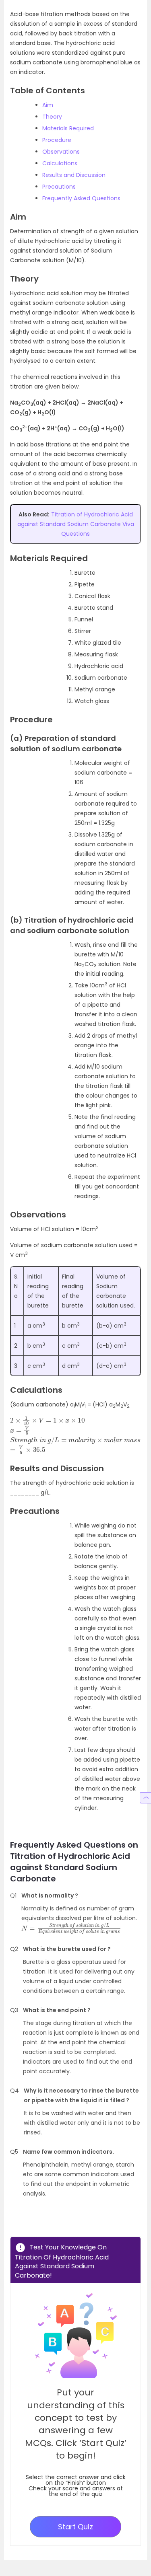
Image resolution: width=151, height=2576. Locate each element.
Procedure (57, 140)
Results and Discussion (74, 175)
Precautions (59, 187)
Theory (52, 117)
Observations (61, 152)
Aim (48, 105)
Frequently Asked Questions (81, 198)
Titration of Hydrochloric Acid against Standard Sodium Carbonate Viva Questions (76, 524)
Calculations (60, 163)
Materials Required (68, 128)
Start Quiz (75, 2527)
